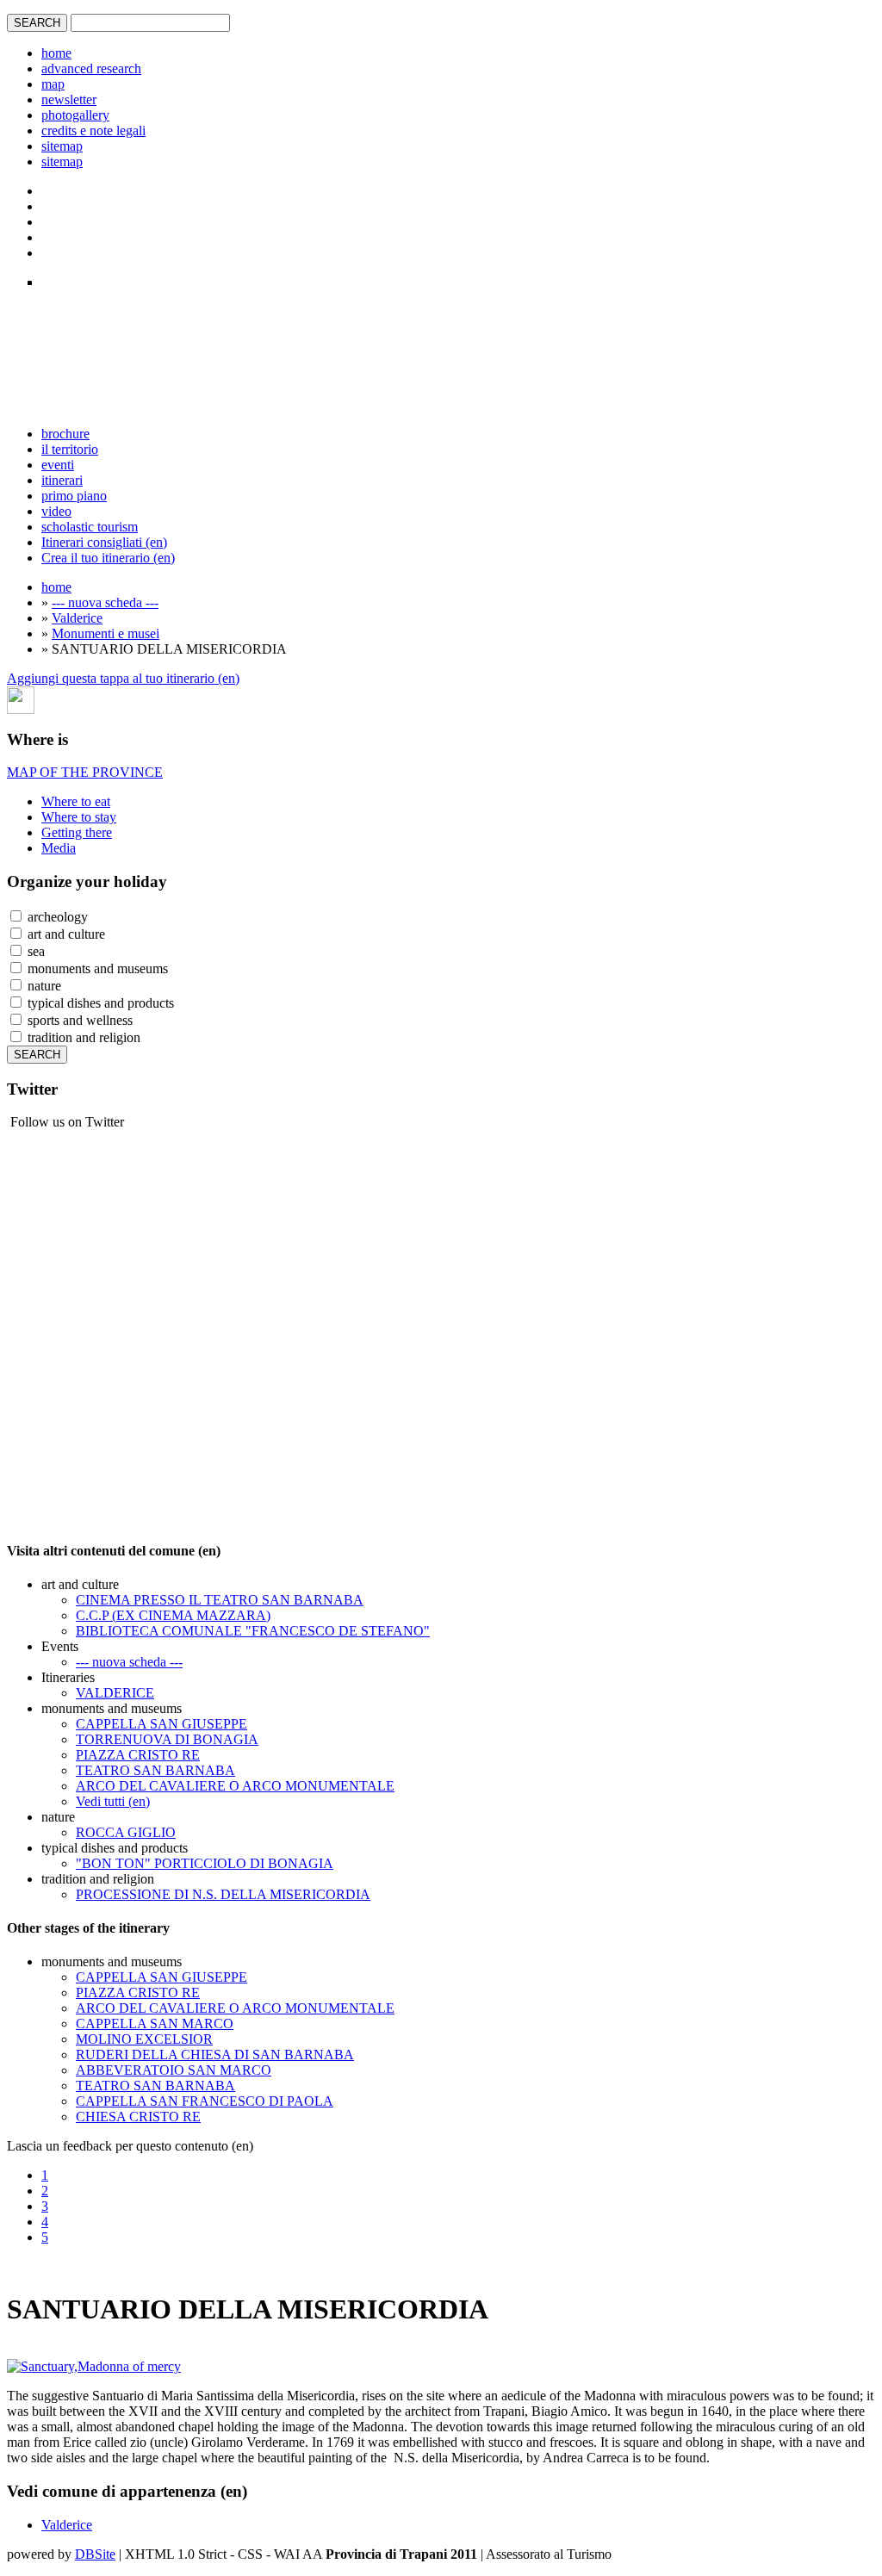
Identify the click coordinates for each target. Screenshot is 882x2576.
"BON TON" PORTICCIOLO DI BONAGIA (205, 1863)
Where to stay (79, 817)
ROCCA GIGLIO (126, 1832)
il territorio (70, 449)
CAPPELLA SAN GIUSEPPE (161, 1724)
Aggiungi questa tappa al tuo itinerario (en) (123, 678)
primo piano (74, 496)
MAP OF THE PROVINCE (85, 772)
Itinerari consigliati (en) (104, 542)
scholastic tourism (90, 527)
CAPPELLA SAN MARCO (155, 2024)
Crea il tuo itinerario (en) (108, 558)
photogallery (75, 115)
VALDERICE (115, 1693)
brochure (65, 434)
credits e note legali (93, 130)
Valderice (77, 618)
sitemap (62, 146)
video (56, 511)
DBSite (95, 2554)
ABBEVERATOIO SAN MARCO (174, 2070)
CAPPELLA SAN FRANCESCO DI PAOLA (205, 2101)
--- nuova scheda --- (105, 602)
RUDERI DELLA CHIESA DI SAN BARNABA (215, 2055)
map (53, 84)
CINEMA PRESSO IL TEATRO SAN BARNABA (220, 1600)
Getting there (77, 832)
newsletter (69, 99)
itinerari (62, 480)
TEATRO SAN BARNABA (155, 1770)
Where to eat (76, 801)
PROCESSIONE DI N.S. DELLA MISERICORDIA (223, 1894)
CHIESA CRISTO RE (138, 2117)
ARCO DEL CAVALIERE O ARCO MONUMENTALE (235, 1786)
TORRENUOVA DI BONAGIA (167, 1739)
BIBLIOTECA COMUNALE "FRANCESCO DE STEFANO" (253, 1631)
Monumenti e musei (106, 633)
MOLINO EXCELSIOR (144, 2039)
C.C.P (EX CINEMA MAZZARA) (173, 1615)
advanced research (91, 68)
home (56, 53)
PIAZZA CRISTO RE (138, 1755)
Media (59, 848)
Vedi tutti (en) (113, 1801)
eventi (58, 465)
